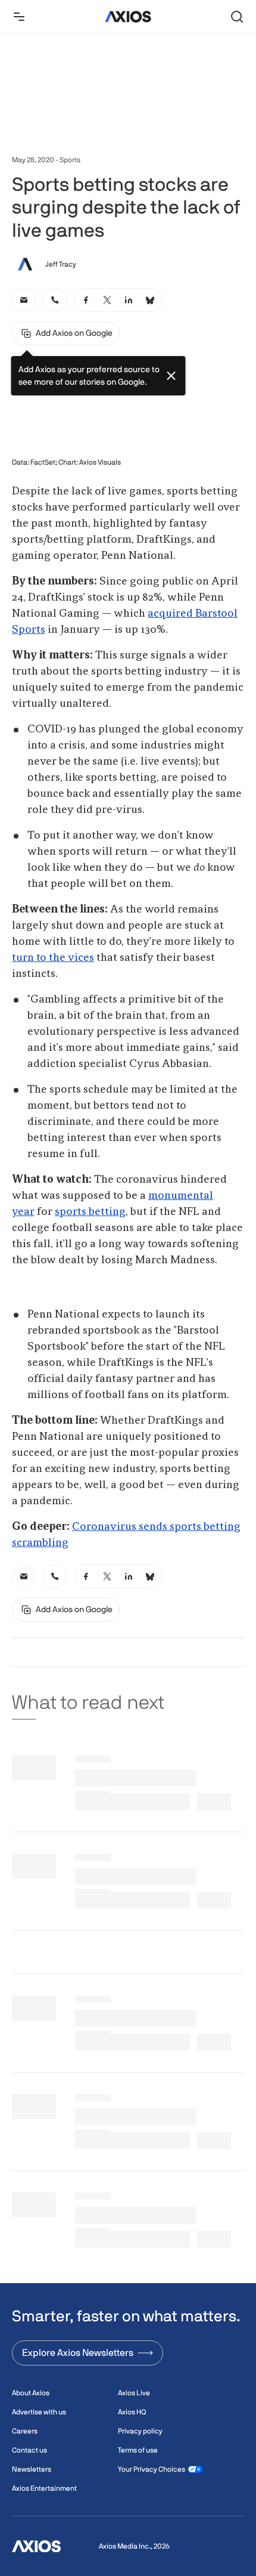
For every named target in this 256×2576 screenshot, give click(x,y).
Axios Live (134, 2393)
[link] (24, 300)
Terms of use (138, 2450)
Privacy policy (140, 2431)
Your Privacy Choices (152, 2469)
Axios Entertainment (44, 2488)
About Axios (31, 2393)
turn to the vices (53, 958)
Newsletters (32, 2469)
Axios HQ (132, 2412)
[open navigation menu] (19, 17)
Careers (25, 2431)
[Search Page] (237, 17)
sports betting (90, 1212)
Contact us (29, 2450)
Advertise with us (39, 2412)
